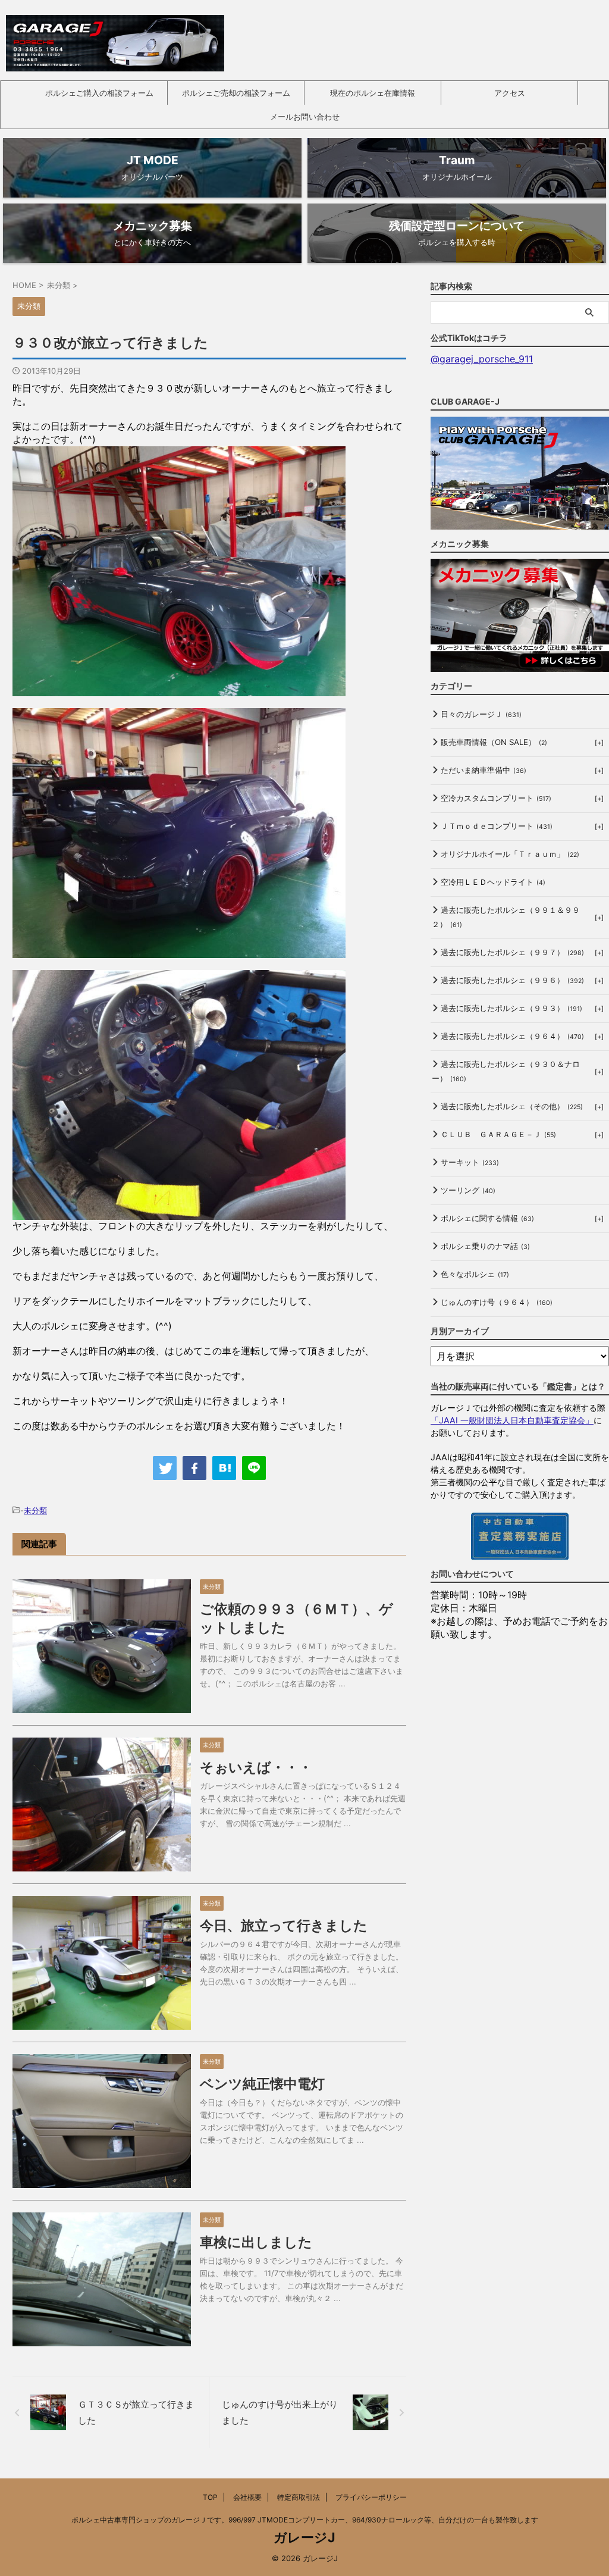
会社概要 (247, 2497)
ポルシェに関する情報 (487, 1218)
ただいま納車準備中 (484, 770)
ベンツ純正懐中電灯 (262, 2084)
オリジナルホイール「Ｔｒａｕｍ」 (510, 854)
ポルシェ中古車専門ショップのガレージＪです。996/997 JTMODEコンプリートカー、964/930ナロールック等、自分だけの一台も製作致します (305, 2520)
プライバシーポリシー (371, 2497)
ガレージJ (304, 2537)
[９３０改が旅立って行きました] (224, 1468)
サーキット (470, 1162)
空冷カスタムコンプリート (496, 798)
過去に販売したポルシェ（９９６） (512, 980)
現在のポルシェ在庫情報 (373, 93)
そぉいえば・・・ (256, 1767)
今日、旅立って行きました (284, 1926)
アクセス (510, 93)
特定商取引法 (299, 2497)
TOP (210, 2497)
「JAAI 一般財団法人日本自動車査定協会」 (512, 1420)
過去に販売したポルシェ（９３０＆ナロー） (506, 1071)
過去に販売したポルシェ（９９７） (512, 952)
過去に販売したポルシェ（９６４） (512, 1036)
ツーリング (468, 1190)
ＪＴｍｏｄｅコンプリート (497, 826)
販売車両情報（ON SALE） (494, 742)
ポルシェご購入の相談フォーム (99, 93)
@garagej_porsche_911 (482, 359)
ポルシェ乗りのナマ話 (485, 1246)
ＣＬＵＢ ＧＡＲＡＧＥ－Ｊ (498, 1134)
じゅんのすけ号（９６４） (497, 1302)
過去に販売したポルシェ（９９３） (511, 1008)
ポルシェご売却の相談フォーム (236, 93)
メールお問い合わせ (305, 117)
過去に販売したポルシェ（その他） (512, 1106)
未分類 (35, 1510)
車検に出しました (256, 2242)
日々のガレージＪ (481, 714)
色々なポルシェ (475, 1274)
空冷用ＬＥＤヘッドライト (493, 882)
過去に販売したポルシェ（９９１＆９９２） (506, 917)
